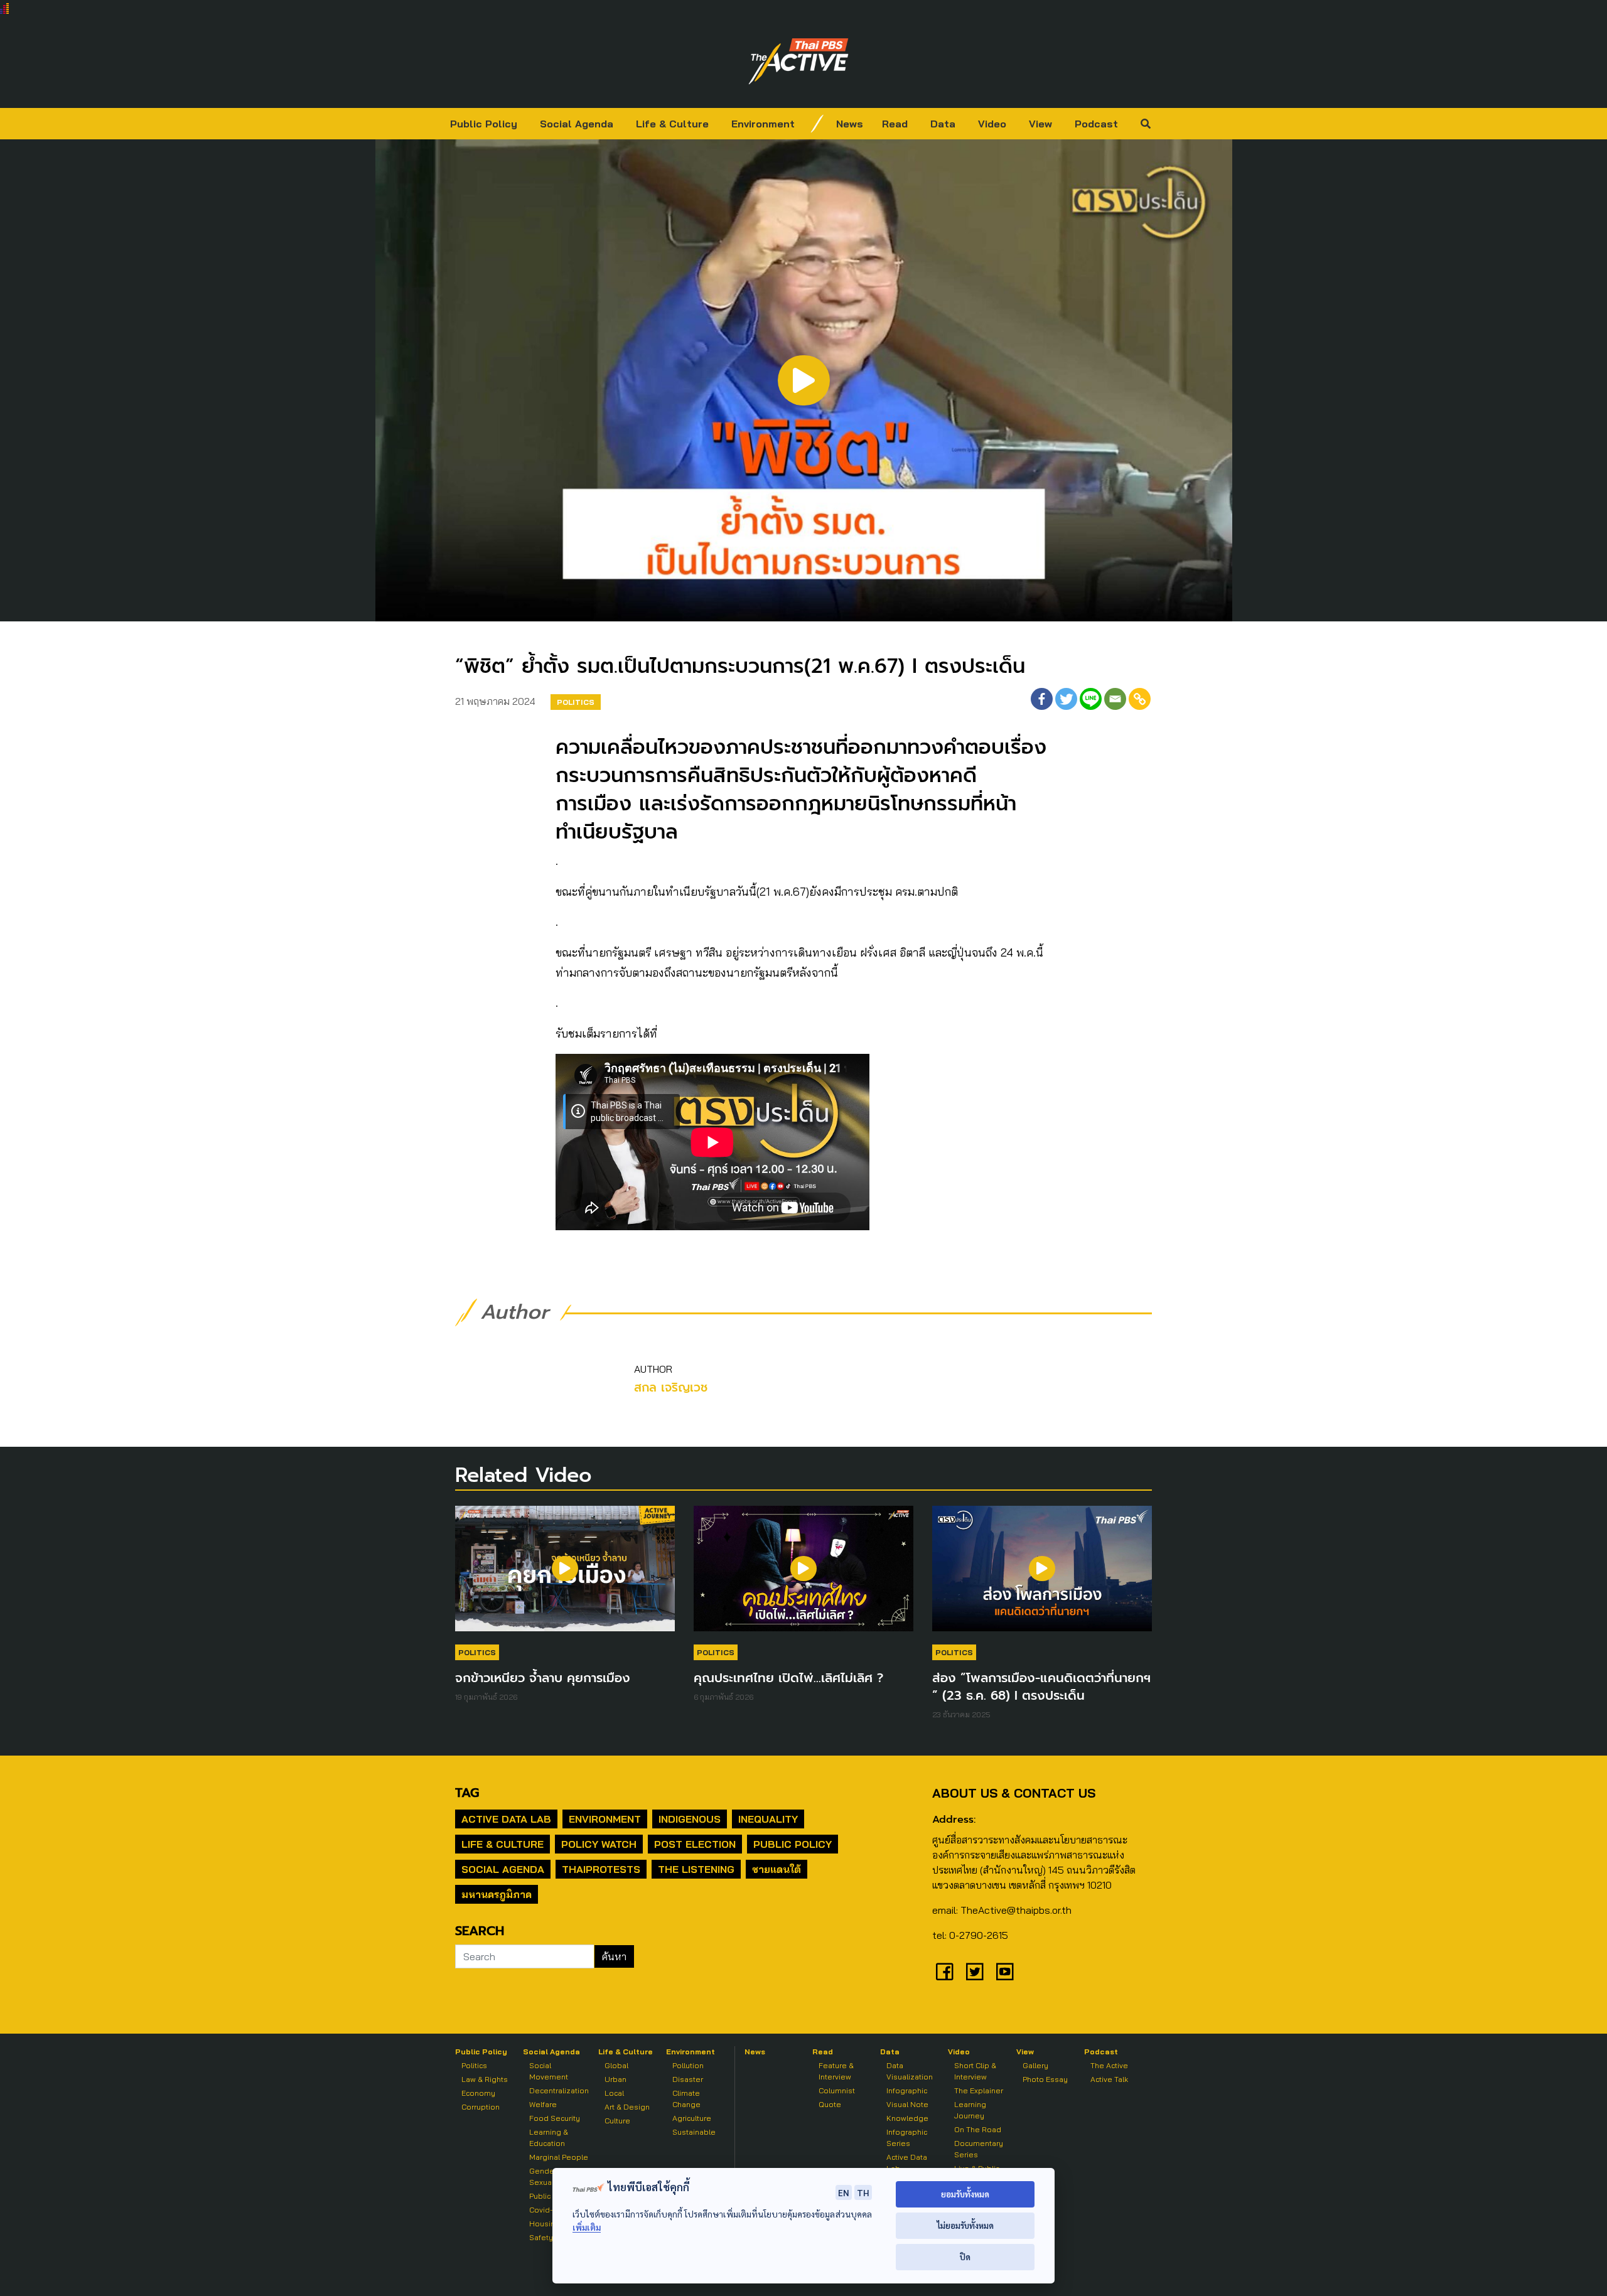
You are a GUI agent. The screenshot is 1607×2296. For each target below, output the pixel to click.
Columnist (837, 2090)
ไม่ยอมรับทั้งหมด (965, 2225)
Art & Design (627, 2107)
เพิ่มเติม (587, 2227)
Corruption (481, 2107)
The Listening (696, 1869)
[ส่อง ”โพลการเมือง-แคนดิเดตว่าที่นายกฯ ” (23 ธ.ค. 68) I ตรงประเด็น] (1042, 1575)
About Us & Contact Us (1014, 1793)
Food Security (555, 2118)
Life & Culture (672, 124)
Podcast (1096, 124)
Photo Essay (1045, 2079)
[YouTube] (1005, 1971)
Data (943, 124)
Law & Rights (485, 2079)
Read (895, 124)
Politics (576, 702)
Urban (615, 2079)
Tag (467, 1793)
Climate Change (686, 2099)
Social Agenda (577, 124)
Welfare (543, 2104)
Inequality (768, 1819)
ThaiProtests (601, 1869)
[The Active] (798, 62)
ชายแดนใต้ (777, 1869)
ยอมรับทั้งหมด (965, 2194)
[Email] (1115, 699)
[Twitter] (1066, 699)
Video (992, 124)
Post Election (695, 1844)
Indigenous (690, 1819)
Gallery (1035, 2065)
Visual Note (907, 2104)
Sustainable (694, 2132)
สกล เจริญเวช (671, 1387)
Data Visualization (910, 2071)
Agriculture (692, 2118)
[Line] (1091, 699)
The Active (1109, 2065)
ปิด (965, 2257)
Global (616, 2065)
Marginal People (559, 2157)
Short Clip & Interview (975, 2071)
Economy (478, 2093)
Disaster (688, 2079)
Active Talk (1109, 2079)
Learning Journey (970, 2110)
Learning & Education (549, 2138)
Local (614, 2093)
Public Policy (484, 124)
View (1040, 124)
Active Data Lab (506, 1819)
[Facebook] (1042, 699)
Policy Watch (599, 1844)
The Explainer (979, 2090)
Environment (763, 124)
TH (863, 2192)
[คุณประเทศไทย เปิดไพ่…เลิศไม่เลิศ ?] (803, 1575)
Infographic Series (907, 2138)
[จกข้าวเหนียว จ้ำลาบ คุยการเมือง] (565, 1575)
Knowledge (907, 2118)
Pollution (688, 2065)
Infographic (907, 2090)
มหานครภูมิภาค (497, 1894)
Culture (617, 2121)
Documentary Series (979, 2149)
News (850, 124)
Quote (830, 2104)
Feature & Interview (836, 2071)
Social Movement (549, 2071)
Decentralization (559, 2090)
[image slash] (817, 124)
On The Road (978, 2129)
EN (844, 2192)
